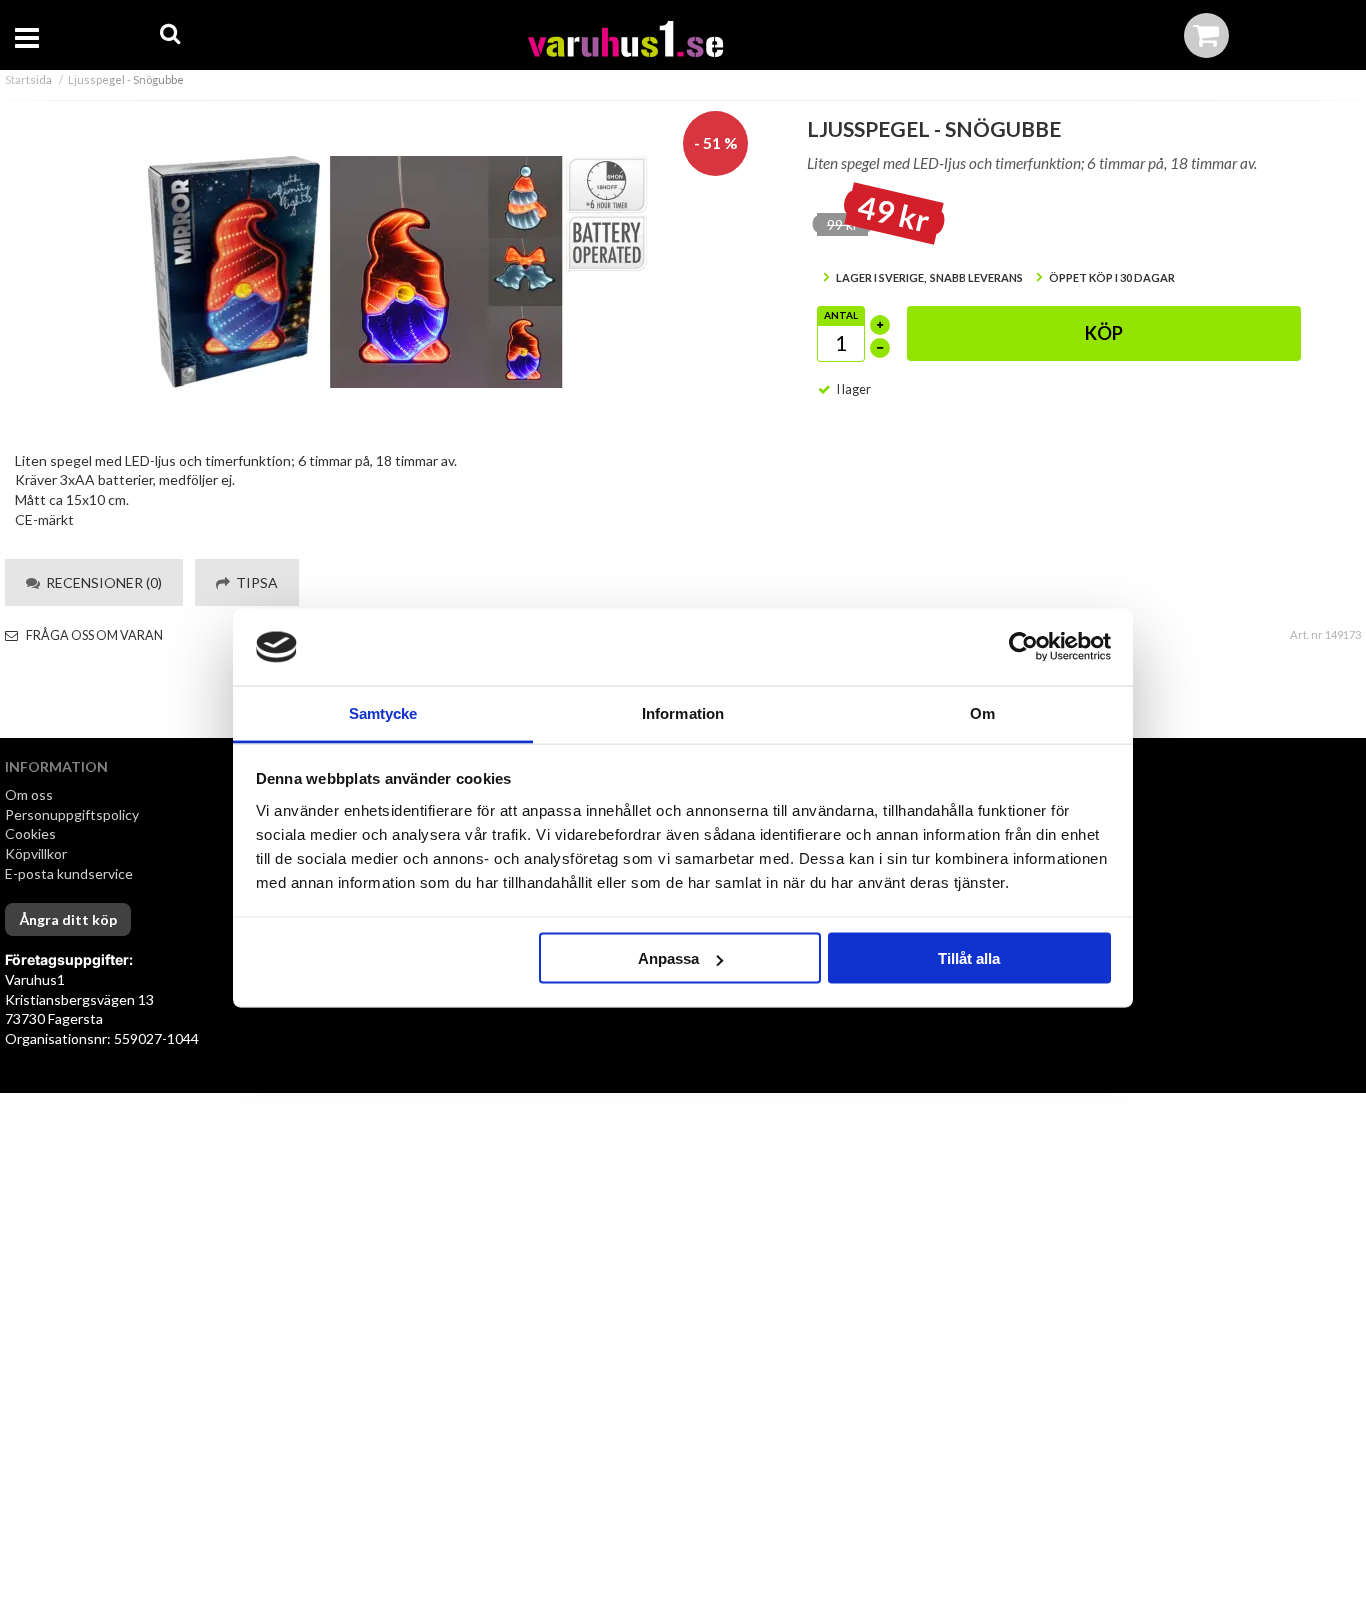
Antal (841, 315)
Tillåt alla (969, 958)
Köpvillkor (36, 853)
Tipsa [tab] (254, 582)
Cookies (30, 833)
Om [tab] (982, 712)
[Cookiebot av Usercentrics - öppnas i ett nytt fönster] (1023, 647)
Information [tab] (683, 712)
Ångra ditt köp (68, 919)
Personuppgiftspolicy (72, 814)
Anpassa (668, 958)
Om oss (29, 794)
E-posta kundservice (70, 873)
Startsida (28, 79)
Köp (1104, 333)
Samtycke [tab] (383, 712)
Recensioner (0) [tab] (101, 582)
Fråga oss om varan (93, 635)
